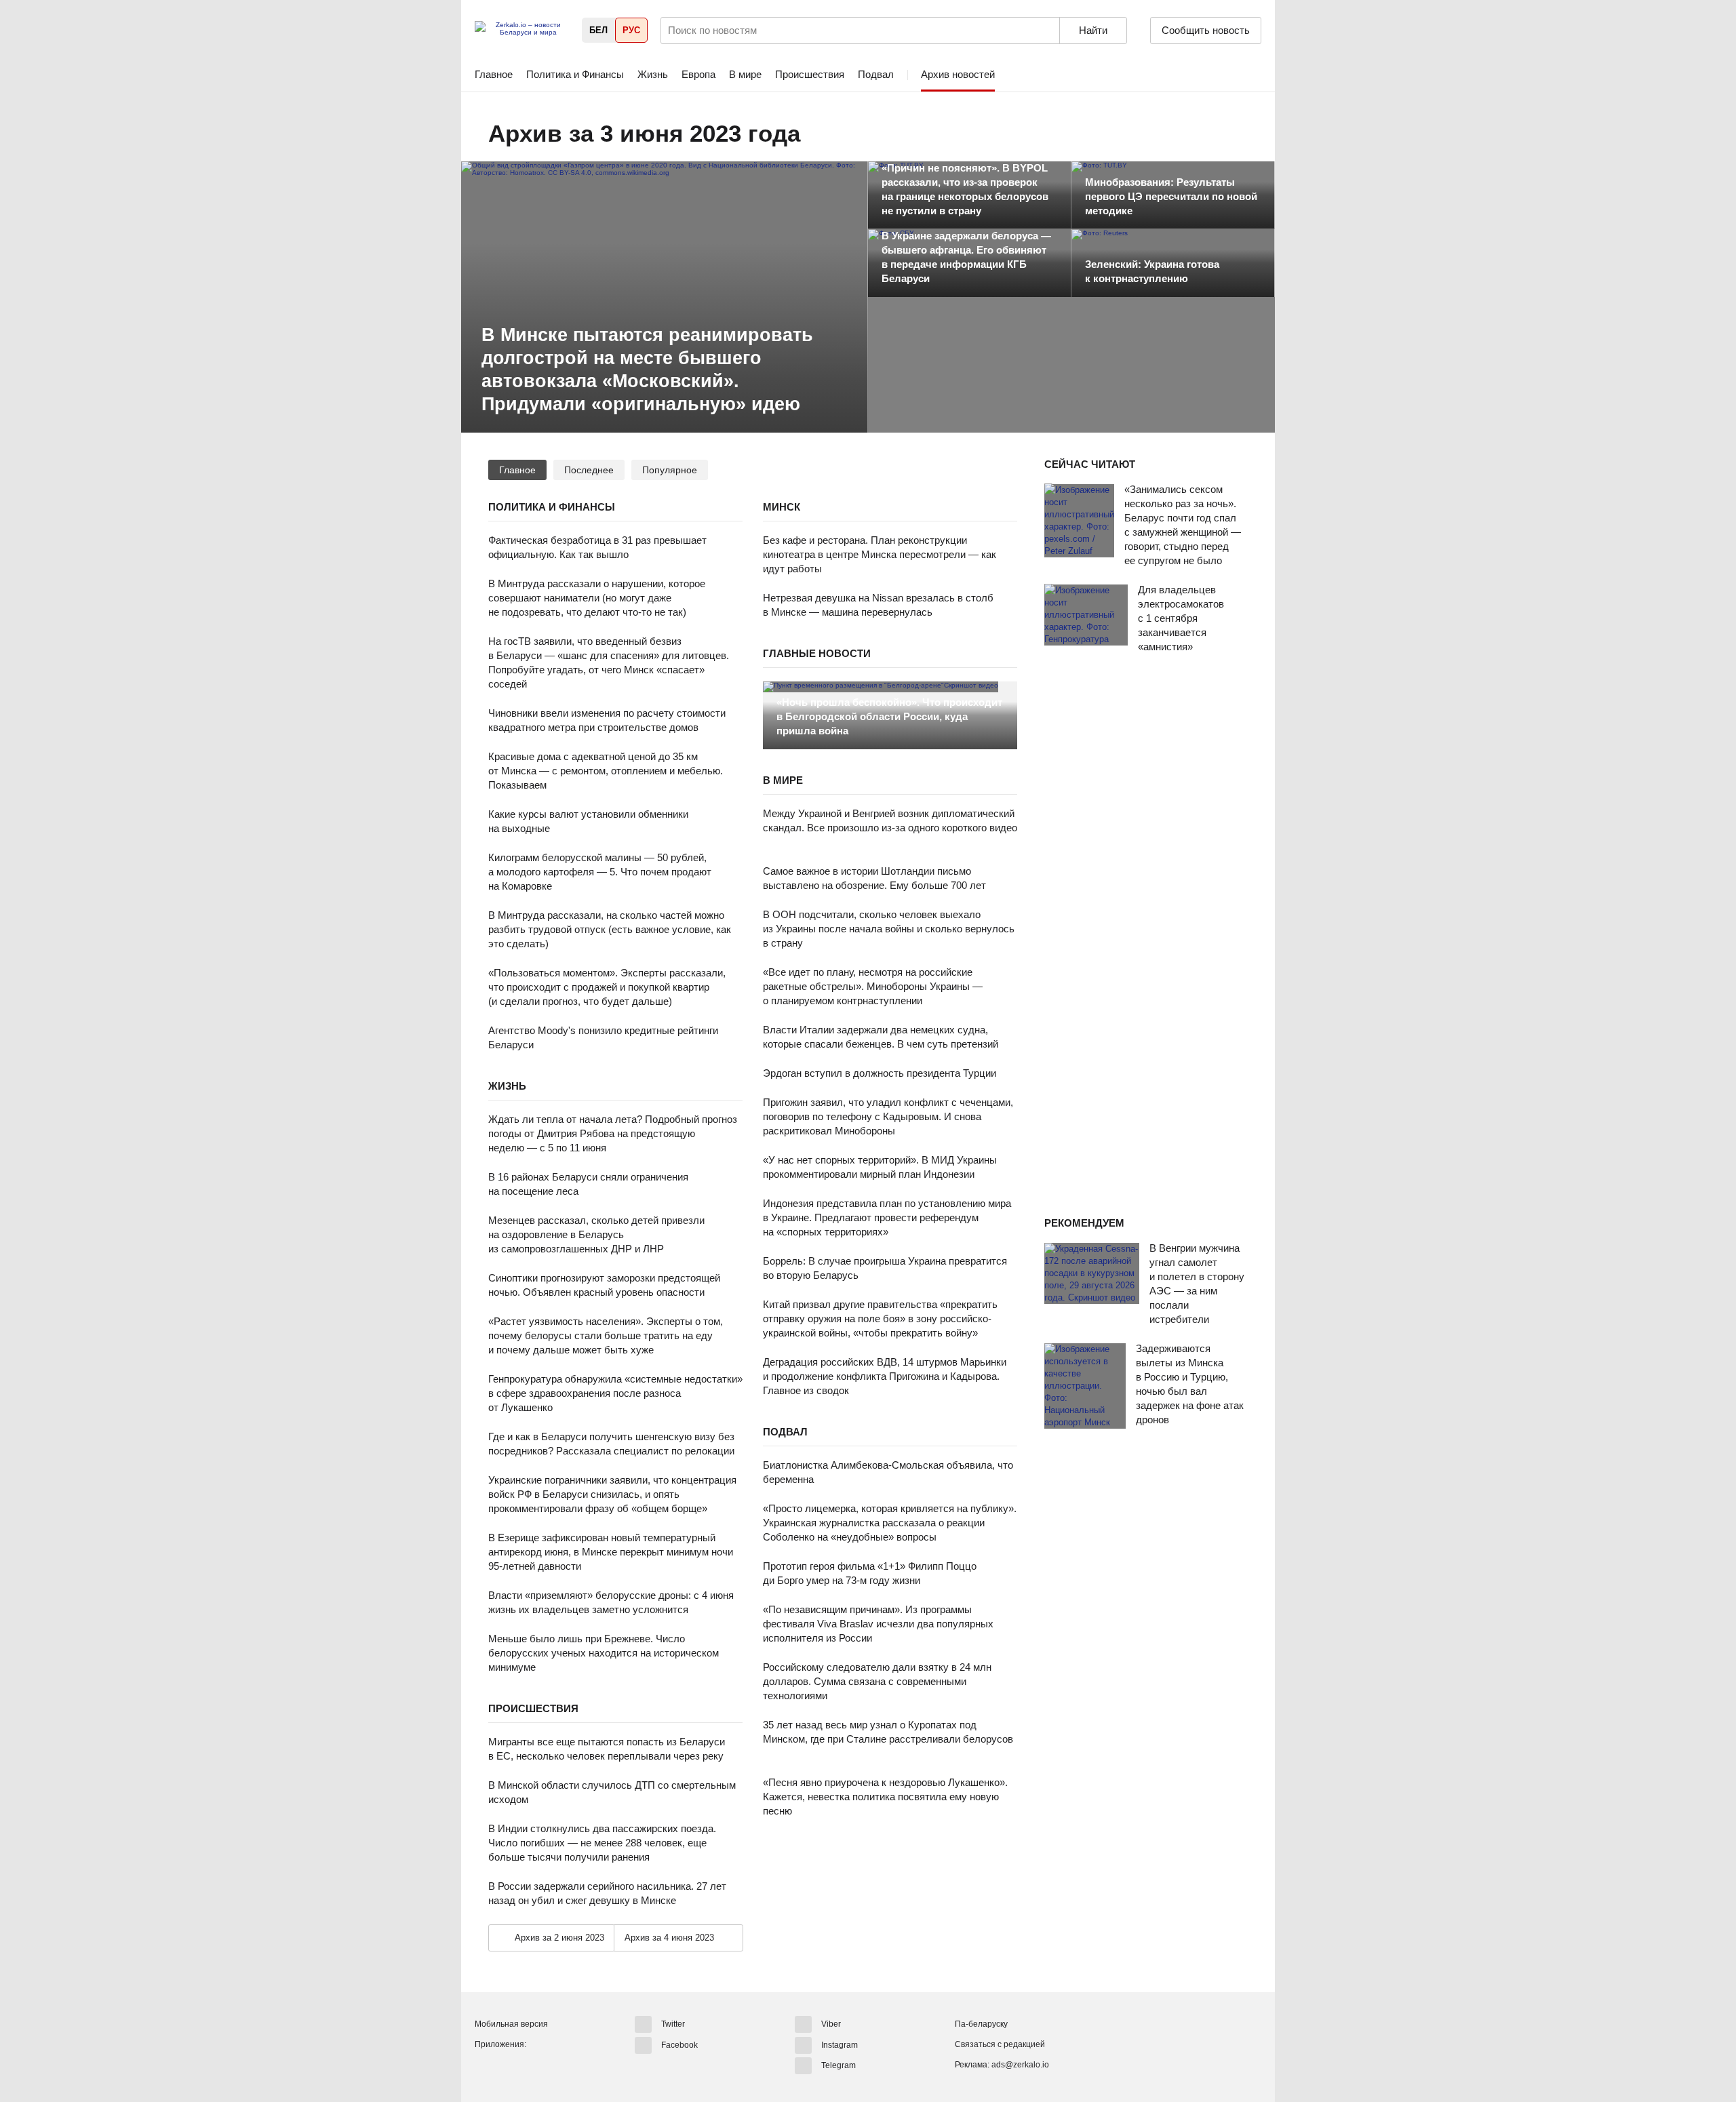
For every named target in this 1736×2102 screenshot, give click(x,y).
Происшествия (810, 74)
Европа (698, 74)
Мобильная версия (511, 2024)
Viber (831, 2024)
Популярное (670, 470)
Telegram (839, 2065)
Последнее (589, 470)
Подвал (876, 74)
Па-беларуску (981, 2024)
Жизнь (653, 74)
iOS (511, 2067)
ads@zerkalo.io (1020, 2065)
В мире (745, 74)
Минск (782, 507)
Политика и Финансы (575, 74)
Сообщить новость (1206, 30)
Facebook (679, 2044)
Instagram (840, 2044)
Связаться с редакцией (1000, 2044)
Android (486, 2067)
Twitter (673, 2024)
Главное (494, 74)
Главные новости (817, 653)
